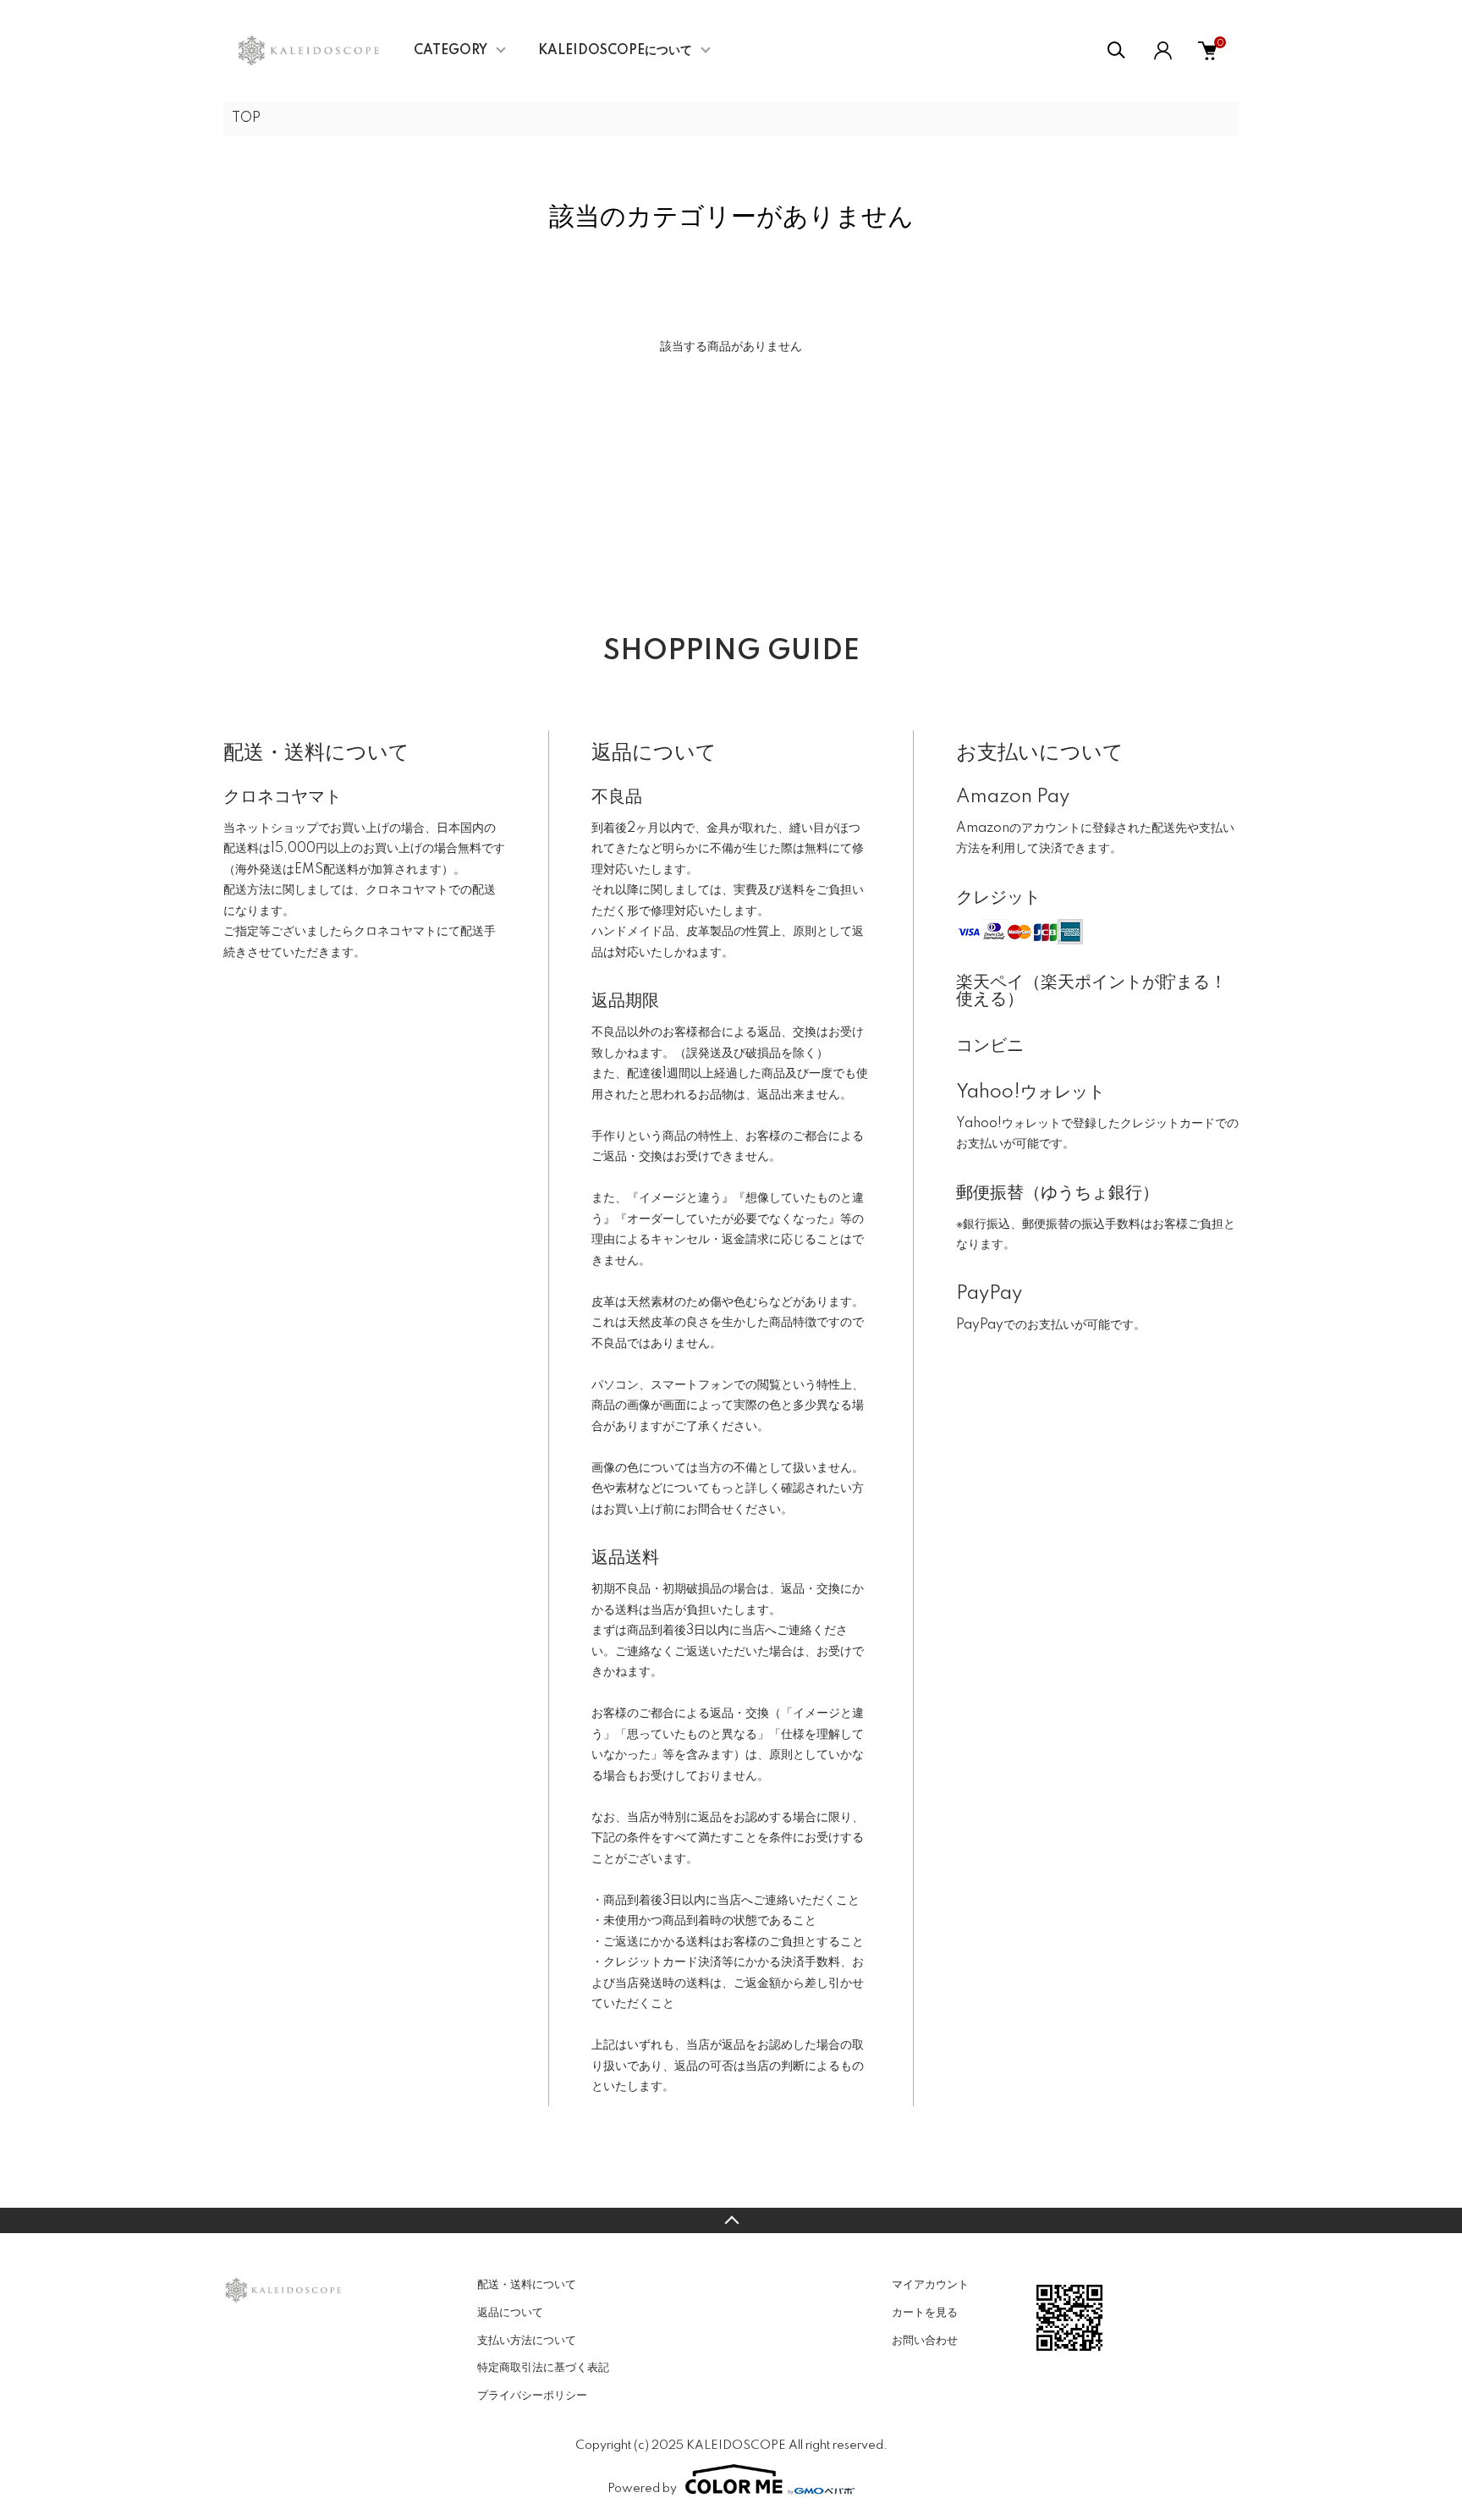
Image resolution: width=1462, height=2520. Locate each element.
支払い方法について (527, 2341)
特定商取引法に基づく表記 (543, 2368)
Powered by (642, 2489)
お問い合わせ (925, 2341)
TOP (246, 118)
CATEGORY (451, 51)
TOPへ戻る (731, 2220)
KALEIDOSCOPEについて (615, 51)
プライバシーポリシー (532, 2396)
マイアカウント (930, 2285)
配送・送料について (527, 2285)
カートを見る (925, 2313)
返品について (510, 2313)
